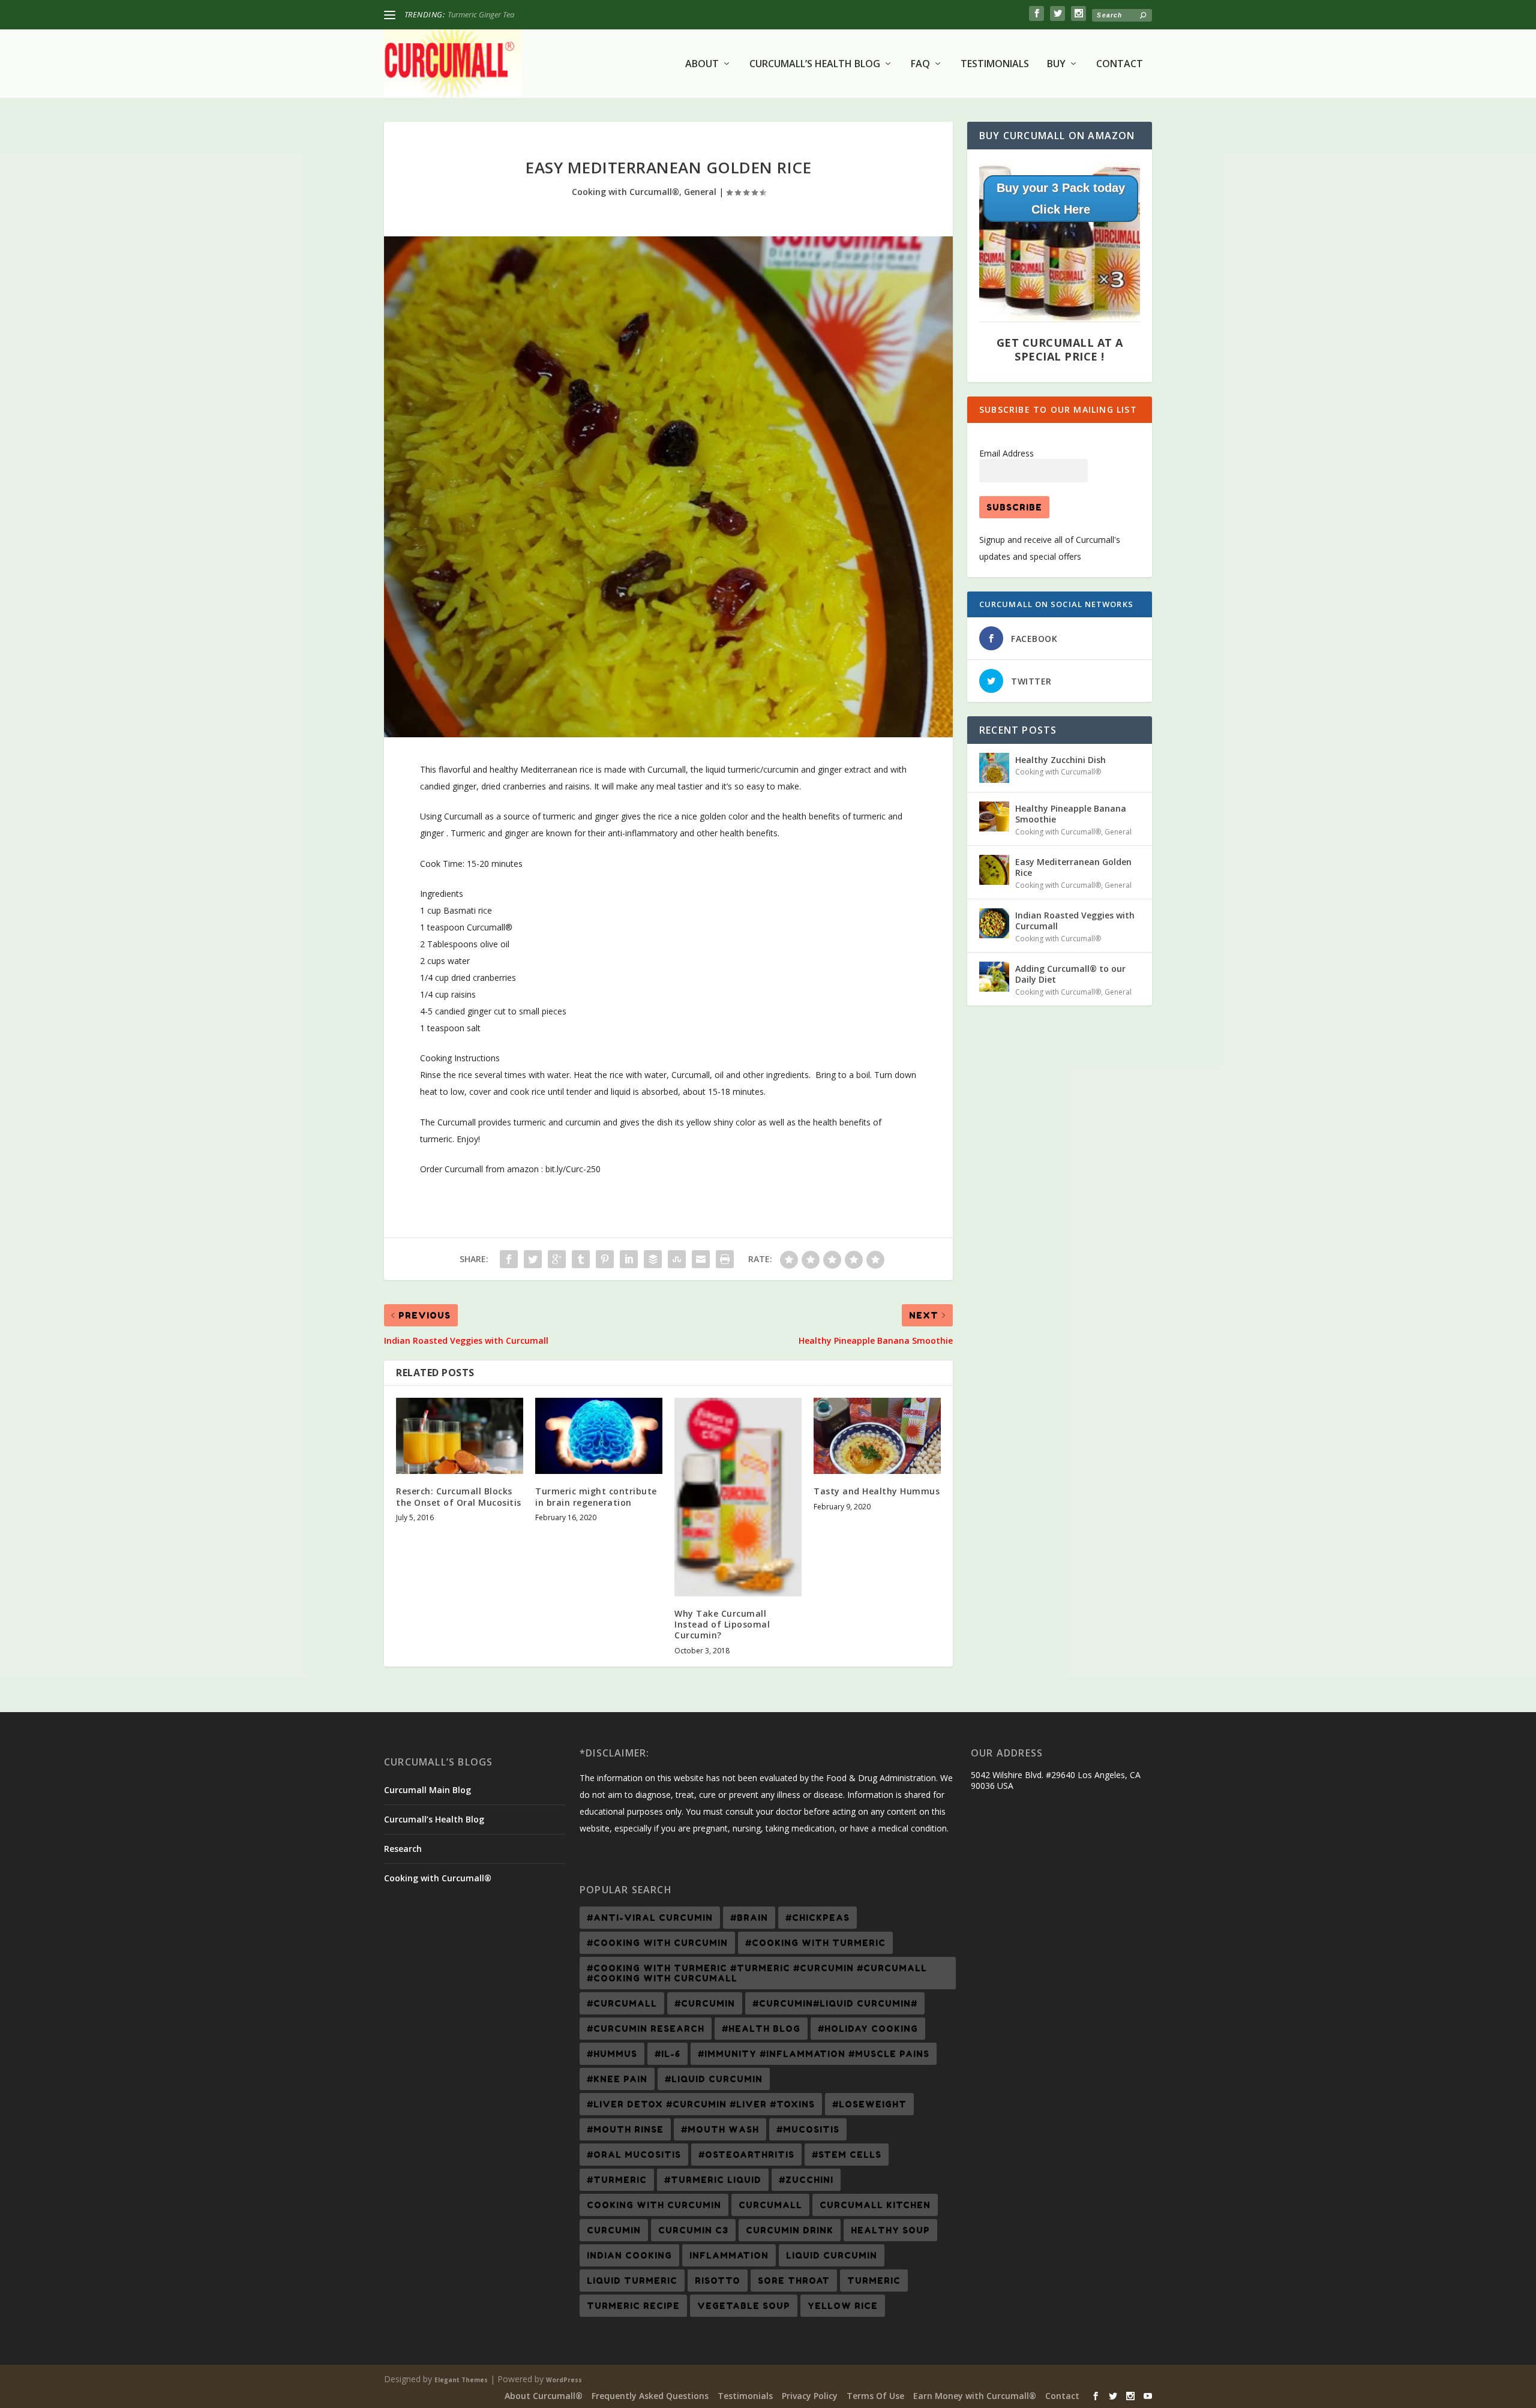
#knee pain (617, 2079)
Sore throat (794, 2281)
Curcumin (614, 2230)
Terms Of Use (875, 2396)
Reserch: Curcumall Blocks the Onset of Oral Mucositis (459, 1496)
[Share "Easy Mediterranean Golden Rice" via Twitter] (533, 1259)
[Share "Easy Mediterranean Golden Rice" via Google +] (557, 1259)
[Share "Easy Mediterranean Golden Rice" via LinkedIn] (629, 1259)
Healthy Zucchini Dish (483, 14)
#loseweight (869, 2104)
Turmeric (874, 2281)
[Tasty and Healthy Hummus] (877, 1436)
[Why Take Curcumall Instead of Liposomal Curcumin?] (738, 1497)
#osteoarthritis (746, 2155)
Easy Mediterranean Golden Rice (1073, 867)
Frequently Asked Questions (650, 2396)
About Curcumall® (544, 2396)
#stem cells (847, 2155)
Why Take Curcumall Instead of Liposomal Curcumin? (722, 1624)
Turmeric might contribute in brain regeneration (596, 1496)
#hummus (612, 2054)
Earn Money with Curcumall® (975, 2396)
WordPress (564, 2380)
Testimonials (995, 64)
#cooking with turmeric (815, 1943)
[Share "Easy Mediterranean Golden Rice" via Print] (725, 1259)
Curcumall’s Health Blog (815, 64)
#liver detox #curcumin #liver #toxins (701, 2104)
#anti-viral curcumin (650, 1918)
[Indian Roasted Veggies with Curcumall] (994, 923)
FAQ (920, 64)
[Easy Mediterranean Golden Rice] (994, 870)
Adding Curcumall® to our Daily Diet (1070, 974)
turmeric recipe (633, 2306)
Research (403, 1849)
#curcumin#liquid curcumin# (835, 2003)
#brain (749, 1918)
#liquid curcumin (714, 2079)
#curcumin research (646, 2029)
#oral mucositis (634, 2155)
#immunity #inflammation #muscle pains (814, 2054)
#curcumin (705, 2003)
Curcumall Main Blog (427, 1790)
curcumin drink (790, 2230)
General (700, 192)
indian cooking (629, 2255)
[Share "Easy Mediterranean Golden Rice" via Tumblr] (581, 1259)
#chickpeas (817, 1918)
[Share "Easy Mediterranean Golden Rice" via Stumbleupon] (677, 1259)
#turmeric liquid (713, 2180)
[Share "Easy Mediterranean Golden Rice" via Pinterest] (605, 1259)
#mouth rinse (625, 2129)
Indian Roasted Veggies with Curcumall (1075, 921)
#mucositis (808, 2129)
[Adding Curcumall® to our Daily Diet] (994, 977)
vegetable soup (744, 2306)
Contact (1120, 64)
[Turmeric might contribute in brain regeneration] (599, 1436)
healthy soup (890, 2230)
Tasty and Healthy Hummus (877, 1491)
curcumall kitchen (875, 2205)
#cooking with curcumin (657, 1943)
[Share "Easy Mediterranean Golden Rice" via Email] (701, 1259)
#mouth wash (720, 2129)
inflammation (729, 2255)
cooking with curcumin (654, 2205)
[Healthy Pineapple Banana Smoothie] (994, 816)
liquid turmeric (632, 2281)
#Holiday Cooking (868, 2029)
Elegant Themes (461, 2380)
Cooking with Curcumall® (625, 192)
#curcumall (622, 2003)
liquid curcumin (832, 2255)
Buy (1056, 64)
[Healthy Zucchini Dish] (994, 768)
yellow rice (843, 2306)
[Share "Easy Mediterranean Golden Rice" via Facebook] (509, 1259)
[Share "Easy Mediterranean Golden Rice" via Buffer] (653, 1259)
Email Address (1006, 453)
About (702, 64)
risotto (718, 2281)
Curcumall (770, 2205)
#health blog (761, 2029)
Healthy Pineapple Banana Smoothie (1071, 814)
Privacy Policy (810, 2396)
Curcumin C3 (693, 2230)
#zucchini (806, 2180)
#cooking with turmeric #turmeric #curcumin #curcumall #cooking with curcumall (757, 1973)
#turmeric (617, 2180)
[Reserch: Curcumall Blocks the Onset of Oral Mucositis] (460, 1436)
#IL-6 (667, 2054)
